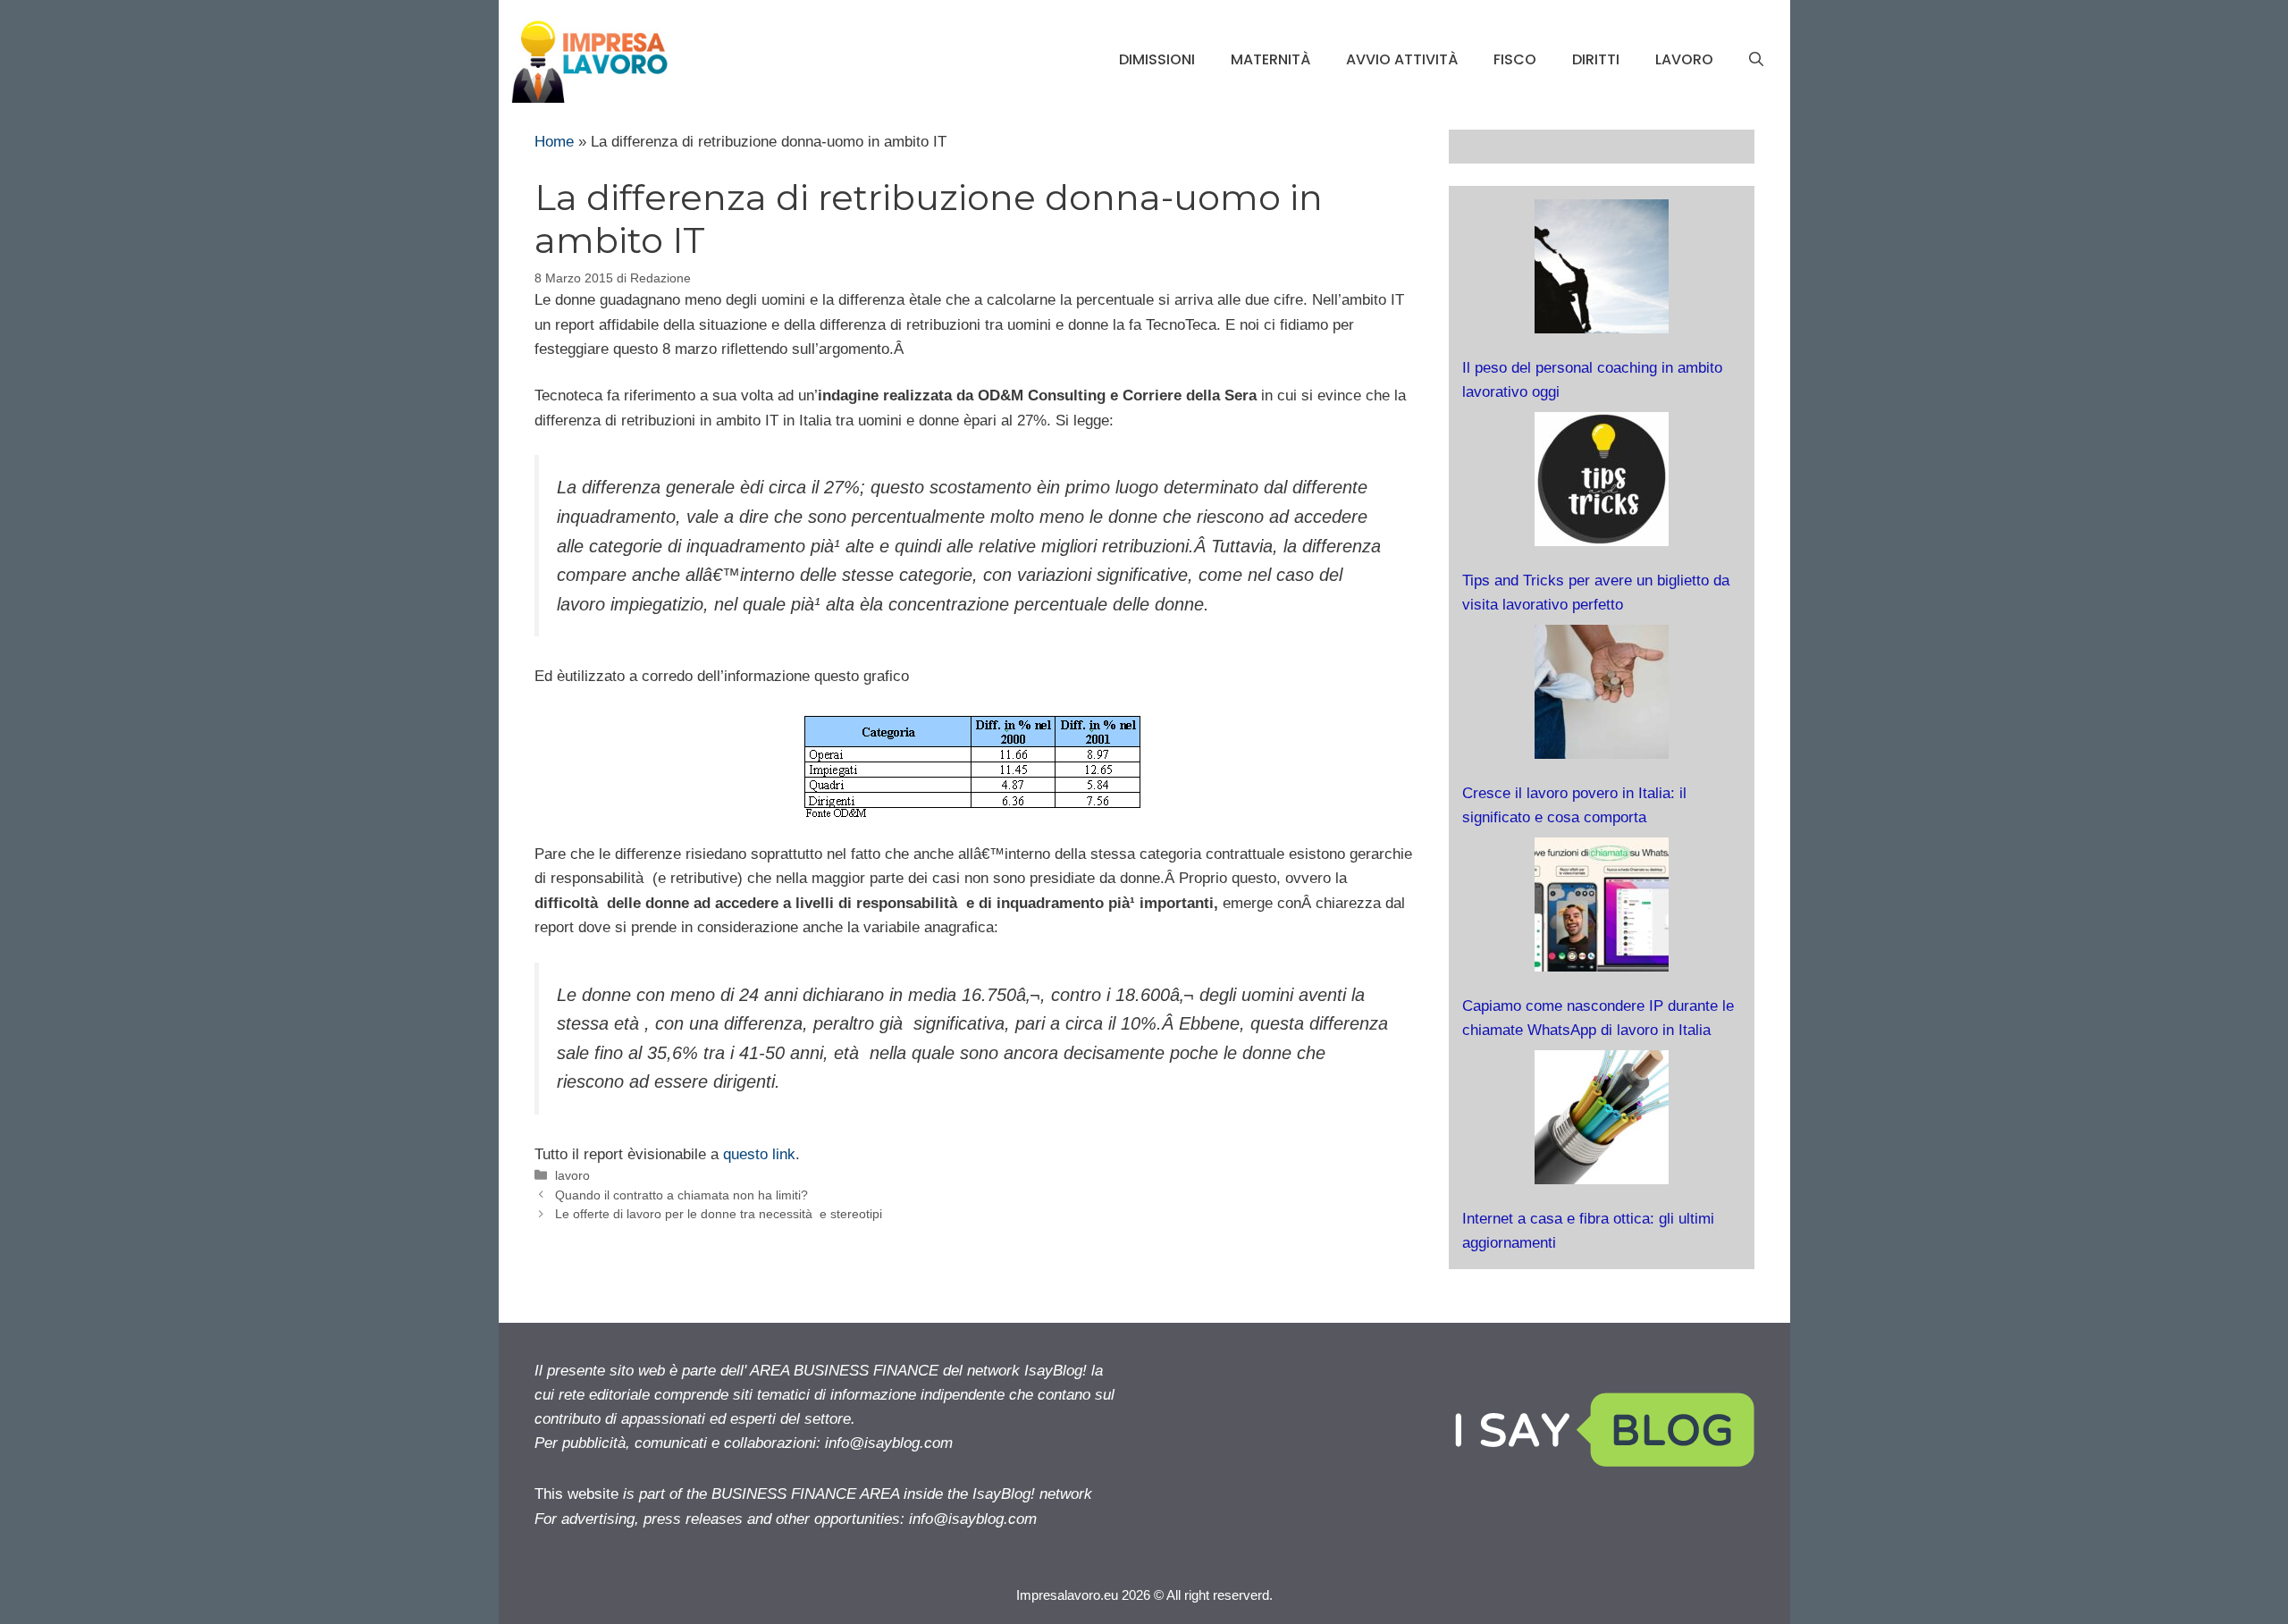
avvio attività (1402, 59)
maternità (1270, 59)
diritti (1596, 59)
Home (554, 142)
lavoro (1684, 59)
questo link (759, 1154)
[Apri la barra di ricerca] (1756, 60)
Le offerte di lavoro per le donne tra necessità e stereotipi (719, 1214)
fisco (1515, 59)
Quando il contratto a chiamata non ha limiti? (681, 1195)
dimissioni (1157, 59)
